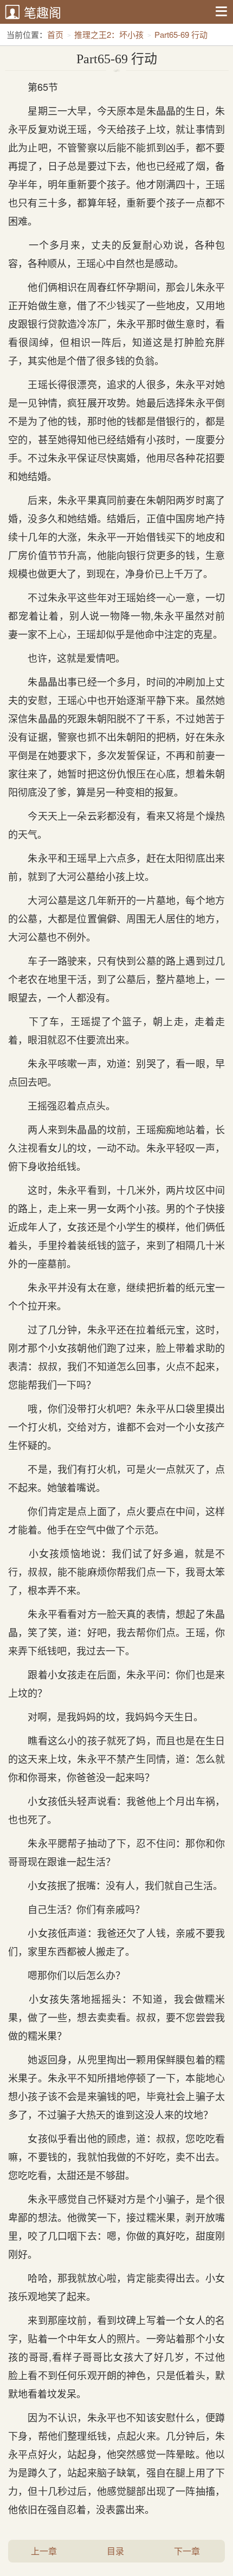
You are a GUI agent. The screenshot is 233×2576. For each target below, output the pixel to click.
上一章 (44, 2551)
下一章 (187, 2551)
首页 (55, 34)
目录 (115, 2551)
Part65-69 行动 (181, 34)
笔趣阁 (43, 12)
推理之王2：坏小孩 (109, 34)
